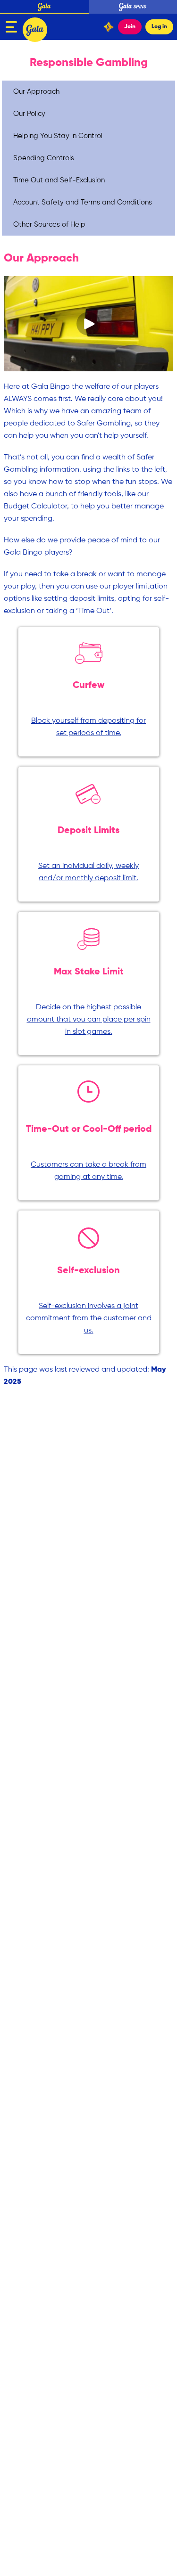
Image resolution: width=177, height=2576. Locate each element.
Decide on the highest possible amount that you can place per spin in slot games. (89, 1020)
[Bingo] (37, 27)
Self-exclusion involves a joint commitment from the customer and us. (89, 1318)
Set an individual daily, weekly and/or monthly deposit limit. (88, 872)
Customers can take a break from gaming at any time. (88, 1171)
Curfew (88, 686)
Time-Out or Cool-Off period (89, 1129)
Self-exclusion (88, 1271)
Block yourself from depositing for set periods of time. (88, 727)
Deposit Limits (88, 831)
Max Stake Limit (89, 972)
